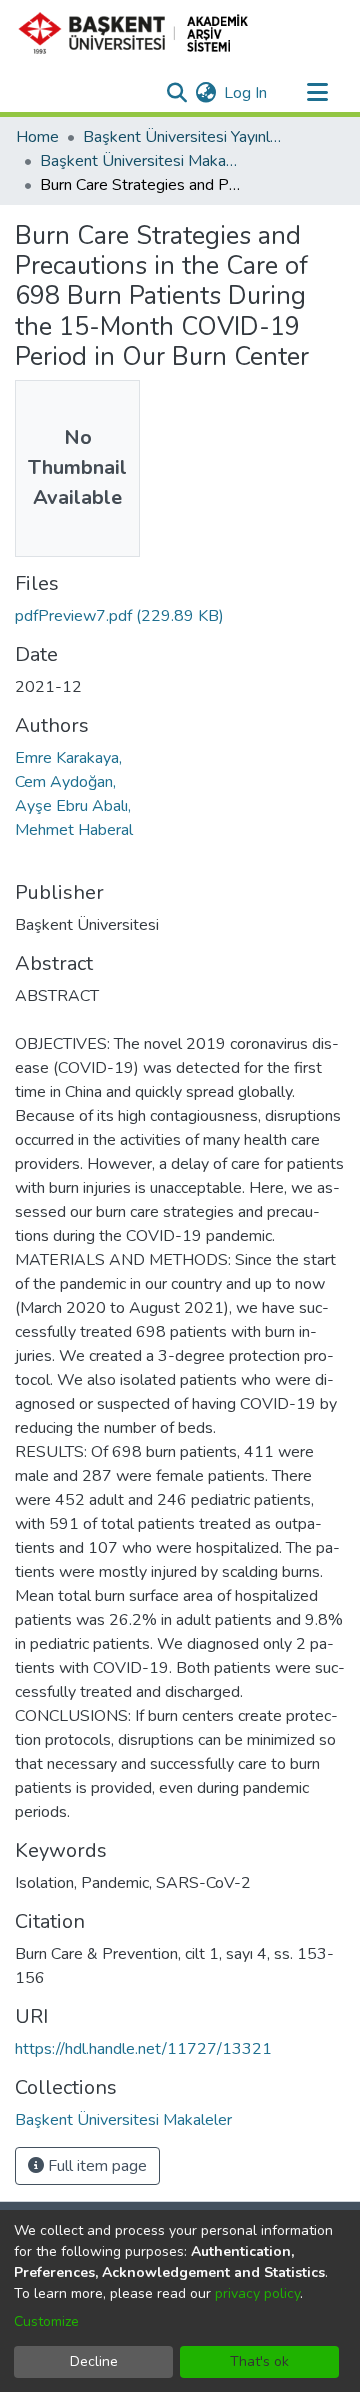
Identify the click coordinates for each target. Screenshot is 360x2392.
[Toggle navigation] (317, 93)
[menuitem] (205, 93)
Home (37, 137)
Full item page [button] (95, 2166)
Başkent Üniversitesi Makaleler (140, 161)
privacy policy (257, 2293)
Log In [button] (246, 93)
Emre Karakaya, (68, 758)
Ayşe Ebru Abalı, (73, 806)
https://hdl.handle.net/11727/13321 (143, 2049)
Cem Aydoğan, (65, 782)
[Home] (141, 33)
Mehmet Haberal (74, 830)
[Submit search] (176, 93)
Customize (46, 2321)
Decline (94, 2361)
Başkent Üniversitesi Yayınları (183, 137)
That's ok (259, 2361)
